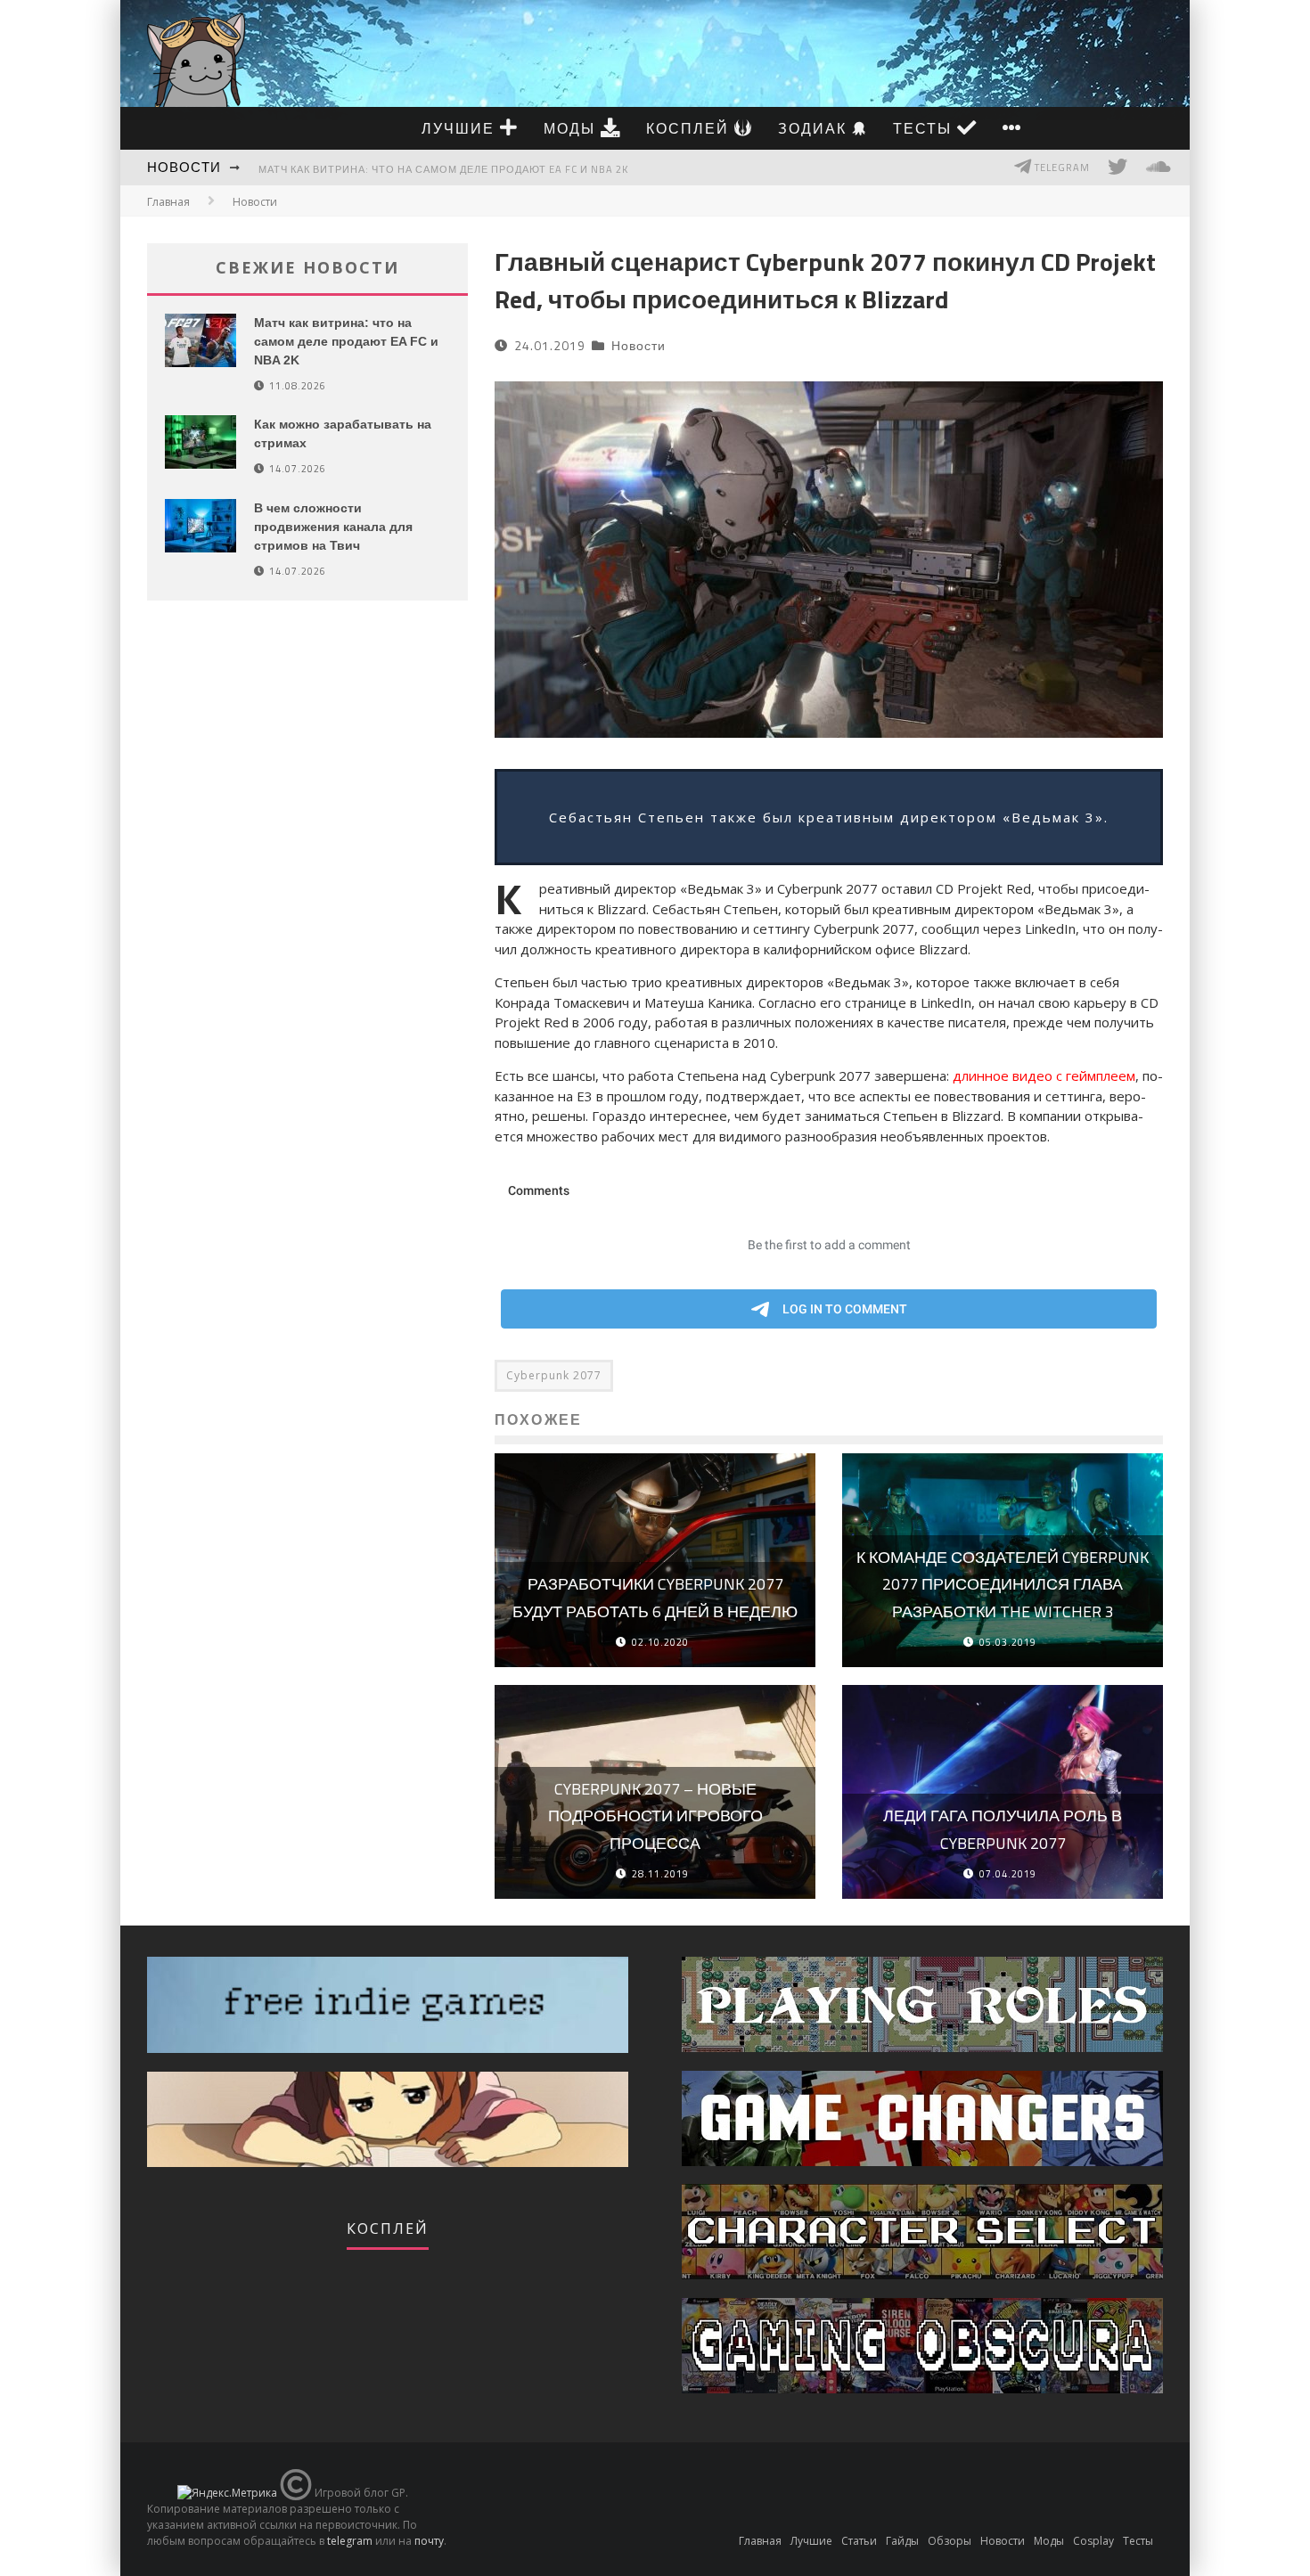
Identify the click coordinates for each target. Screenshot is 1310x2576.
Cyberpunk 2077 (554, 1375)
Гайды (902, 2541)
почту (429, 2541)
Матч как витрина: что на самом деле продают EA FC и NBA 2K (443, 169)
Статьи (859, 2541)
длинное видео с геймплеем (1044, 1075)
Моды (572, 128)
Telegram (1061, 168)
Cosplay (1093, 2541)
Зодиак (815, 128)
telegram (350, 2541)
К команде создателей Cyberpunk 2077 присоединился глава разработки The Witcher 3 (1003, 1584)
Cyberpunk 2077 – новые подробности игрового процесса (655, 1816)
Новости (184, 167)
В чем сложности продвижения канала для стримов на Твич (333, 527)
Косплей (690, 128)
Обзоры (950, 2541)
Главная (168, 202)
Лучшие (461, 128)
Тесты (925, 128)
